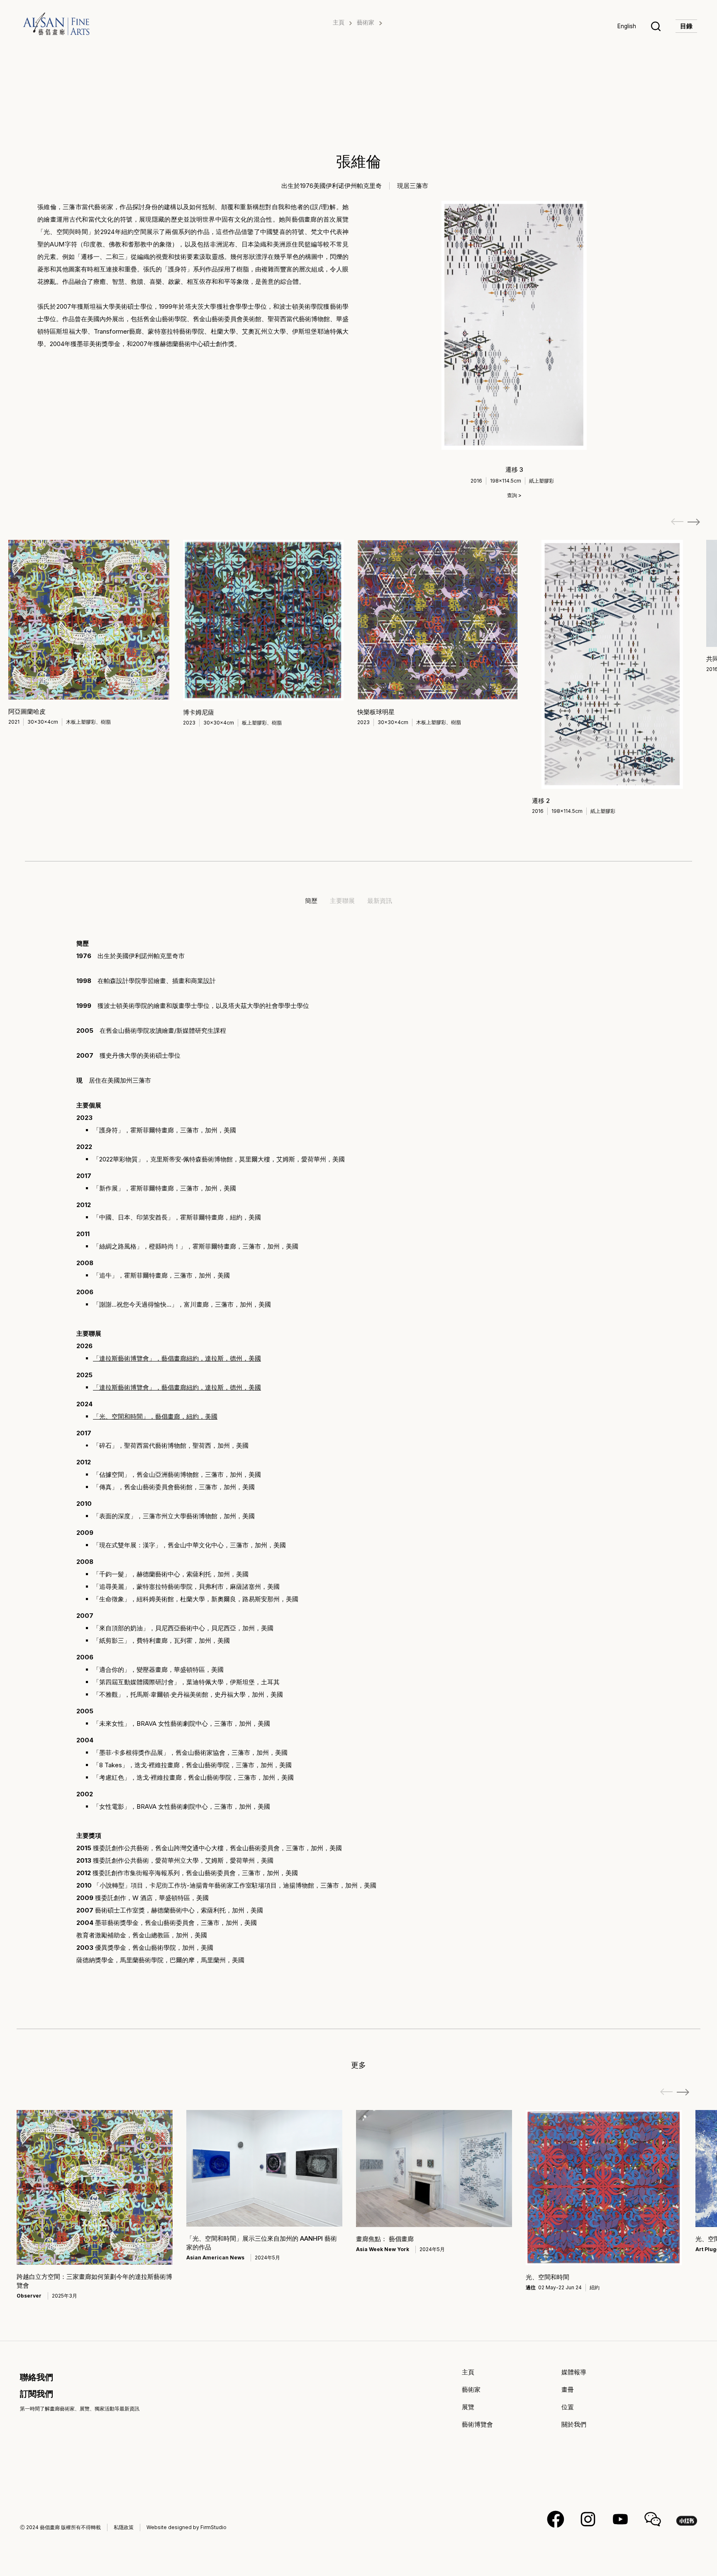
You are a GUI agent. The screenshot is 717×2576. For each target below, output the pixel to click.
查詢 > (514, 495)
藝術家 (366, 22)
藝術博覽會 (477, 2424)
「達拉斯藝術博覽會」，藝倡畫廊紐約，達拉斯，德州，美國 (177, 1387)
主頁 (339, 22)
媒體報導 (574, 2372)
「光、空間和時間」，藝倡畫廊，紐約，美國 (155, 1416)
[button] (694, 522)
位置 (568, 2407)
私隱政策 (124, 2527)
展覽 (468, 2407)
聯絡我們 (37, 2377)
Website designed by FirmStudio (187, 2527)
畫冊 (568, 2389)
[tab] (311, 901)
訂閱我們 (37, 2394)
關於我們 (574, 2424)
